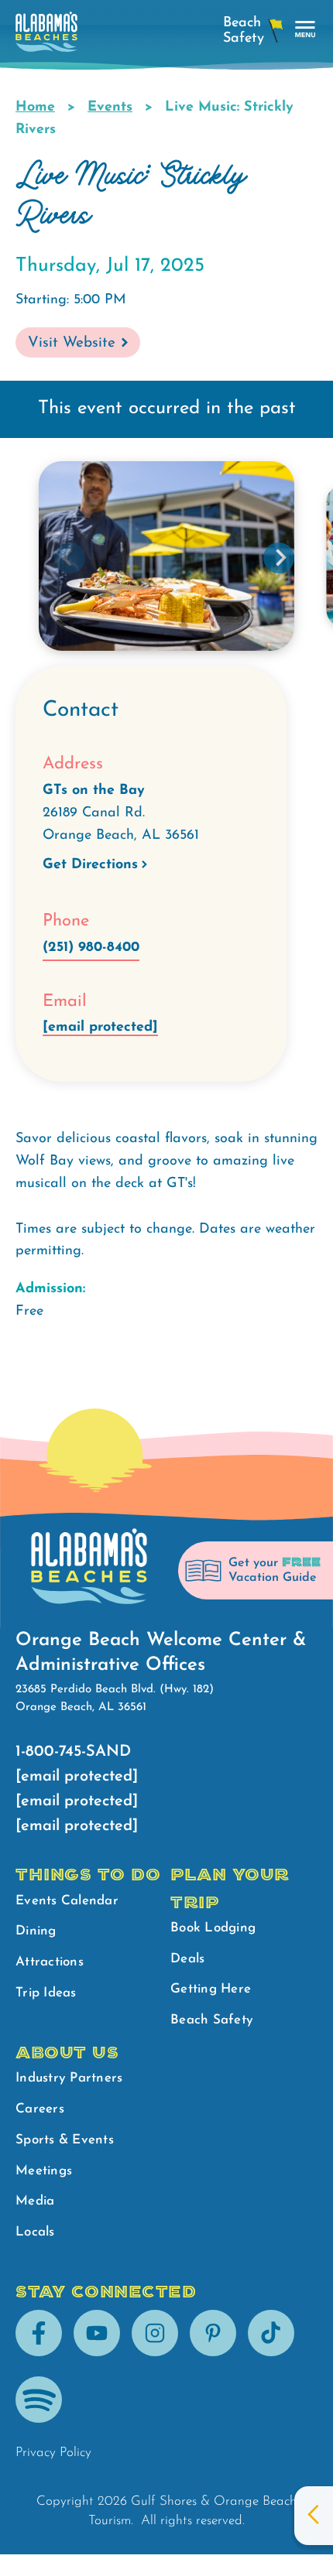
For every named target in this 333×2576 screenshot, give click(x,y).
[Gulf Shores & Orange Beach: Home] (46, 36)
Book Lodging (213, 1928)
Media (35, 2201)
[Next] (279, 558)
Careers (40, 2109)
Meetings (44, 2171)
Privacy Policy (53, 2453)
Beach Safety (212, 2020)
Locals (35, 2232)
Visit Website (72, 343)
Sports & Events (65, 2140)
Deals (187, 1959)
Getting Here (211, 1989)
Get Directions (90, 865)
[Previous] (70, 558)
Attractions (50, 1962)
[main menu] (306, 30)
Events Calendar (67, 1901)
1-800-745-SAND (73, 1752)
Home (35, 108)
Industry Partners (69, 2078)
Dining (36, 1931)
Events (110, 108)
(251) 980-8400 (91, 948)
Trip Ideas (46, 1993)
